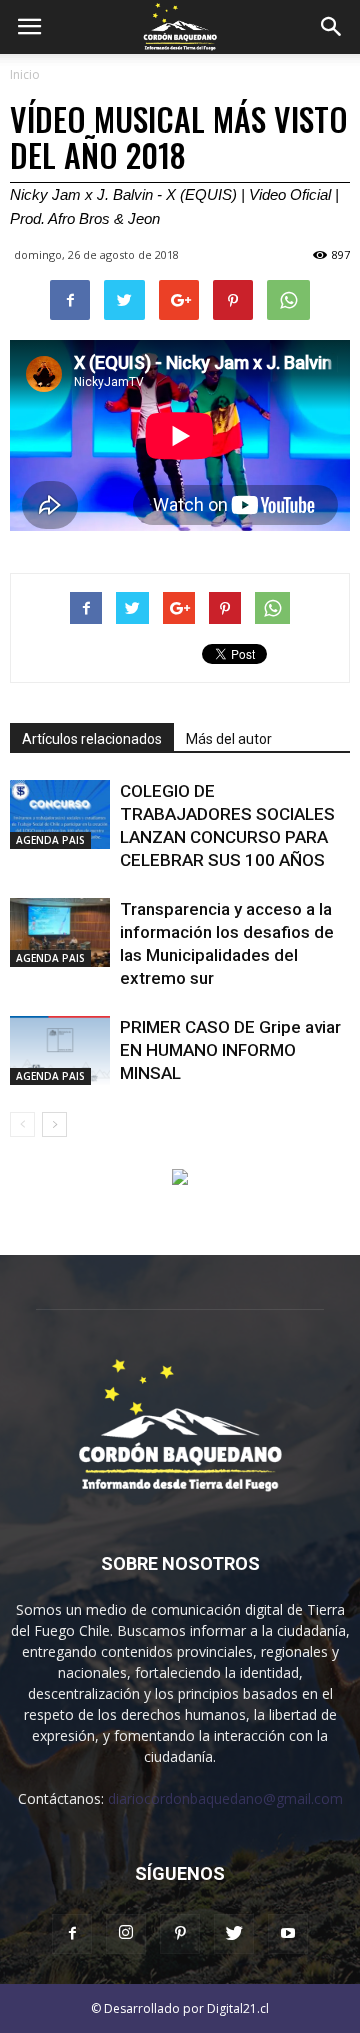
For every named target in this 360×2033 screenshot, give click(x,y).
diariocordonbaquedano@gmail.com (225, 1798)
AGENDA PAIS (50, 840)
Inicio (25, 74)
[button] (332, 27)
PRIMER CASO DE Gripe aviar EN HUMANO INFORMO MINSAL (230, 1050)
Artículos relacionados (92, 739)
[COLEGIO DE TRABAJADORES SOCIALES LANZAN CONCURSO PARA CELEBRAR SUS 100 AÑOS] (60, 814)
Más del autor (229, 739)
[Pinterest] (180, 1934)
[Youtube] (288, 1934)
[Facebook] (72, 1934)
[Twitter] (234, 1934)
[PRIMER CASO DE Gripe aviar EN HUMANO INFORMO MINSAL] (60, 1050)
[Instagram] (126, 1934)
